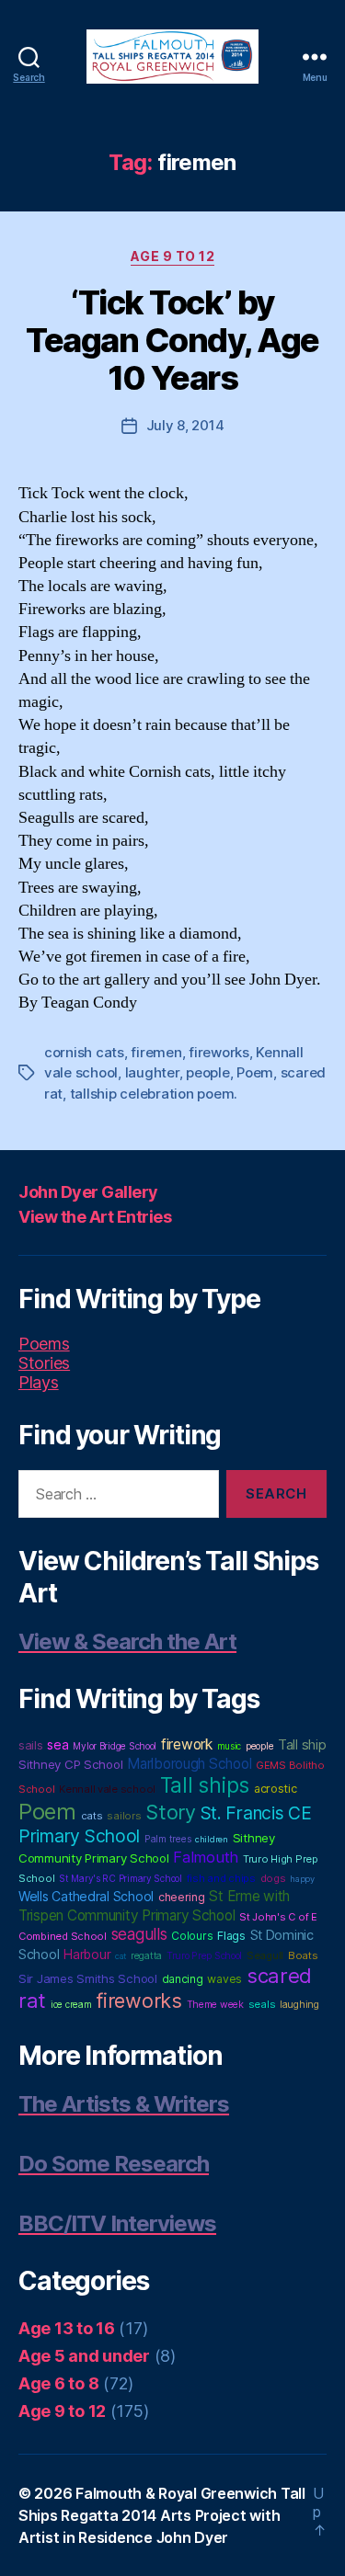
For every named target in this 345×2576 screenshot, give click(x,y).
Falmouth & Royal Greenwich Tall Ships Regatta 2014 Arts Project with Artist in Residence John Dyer (162, 2515)
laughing (299, 2005)
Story (171, 1812)
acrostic (276, 1789)
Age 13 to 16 (67, 2328)
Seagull (265, 1955)
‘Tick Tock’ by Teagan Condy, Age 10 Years (172, 340)
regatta (146, 1956)
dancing (183, 1979)
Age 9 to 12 (173, 256)
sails (31, 1745)
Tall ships (205, 1785)
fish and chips (221, 1878)
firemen (156, 1052)
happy (302, 1879)
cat (121, 1956)
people (207, 1072)
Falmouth (206, 1857)
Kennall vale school (107, 1789)
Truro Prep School (204, 1956)
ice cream (71, 2004)
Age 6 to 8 (58, 2383)
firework (187, 1744)
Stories (44, 1363)
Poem (255, 1072)
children (212, 1839)
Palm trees (167, 1839)
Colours (192, 1936)
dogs (273, 1878)
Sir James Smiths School (88, 1978)
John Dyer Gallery (88, 1192)
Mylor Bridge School (115, 1746)
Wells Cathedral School (86, 1896)
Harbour (87, 1955)
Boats (303, 1955)
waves (224, 1979)
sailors (124, 1816)
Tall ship (302, 1745)
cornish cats (84, 1052)
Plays (39, 1382)
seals (262, 2004)
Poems (44, 1344)
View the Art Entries (95, 1217)
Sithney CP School (70, 1764)
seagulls (139, 1934)
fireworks (219, 1052)
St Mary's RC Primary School (121, 1878)
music (230, 1746)
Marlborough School (189, 1764)
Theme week (215, 2005)
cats (92, 1816)
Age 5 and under (84, 2356)
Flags (231, 1936)
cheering (182, 1897)
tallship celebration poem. (154, 1094)
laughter (152, 1072)
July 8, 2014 (185, 425)
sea (57, 1744)
